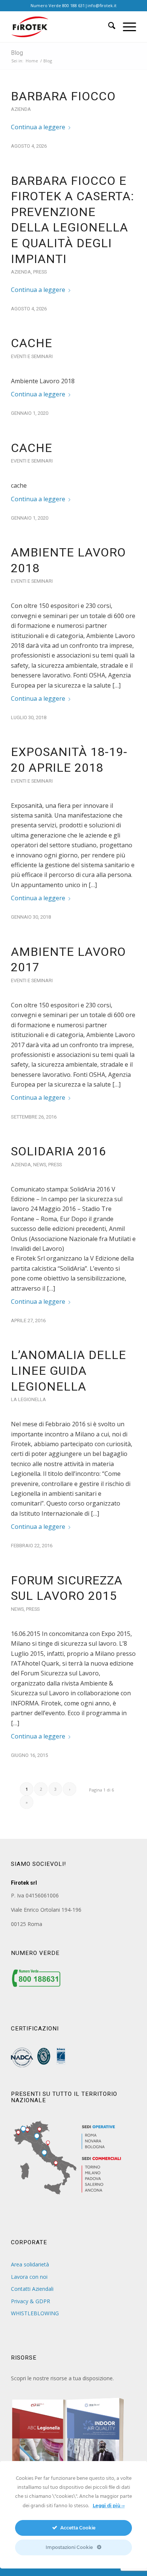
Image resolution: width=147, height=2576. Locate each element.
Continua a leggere (38, 127)
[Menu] (126, 27)
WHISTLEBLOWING (35, 2313)
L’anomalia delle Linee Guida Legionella (69, 1370)
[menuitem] (108, 27)
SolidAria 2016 (59, 1151)
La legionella (28, 1399)
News (40, 1165)
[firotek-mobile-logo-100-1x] (61, 27)
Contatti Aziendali (32, 2289)
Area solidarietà (30, 2264)
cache (32, 343)
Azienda (21, 109)
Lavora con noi (29, 2277)
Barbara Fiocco (63, 96)
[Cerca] (108, 27)
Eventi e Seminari (32, 781)
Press (40, 272)
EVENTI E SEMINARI (32, 356)
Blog (17, 53)
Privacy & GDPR (31, 2301)
